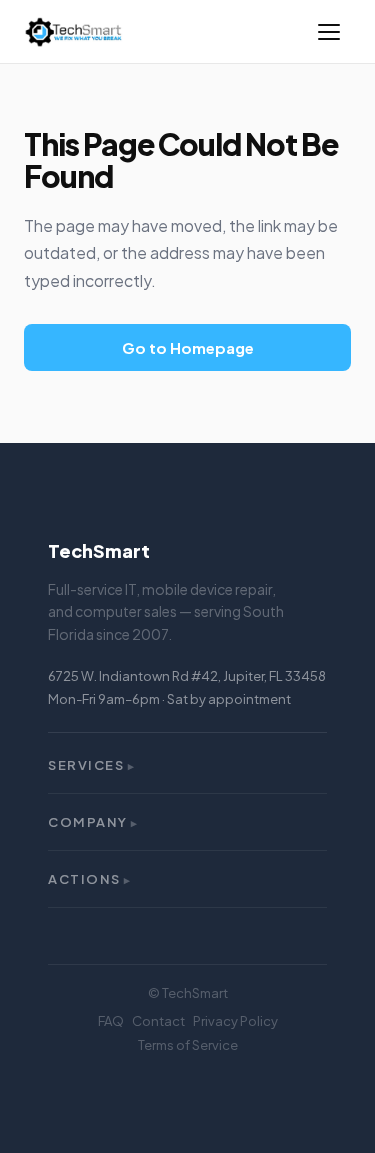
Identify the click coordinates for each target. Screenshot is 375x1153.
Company (93, 822)
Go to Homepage (188, 347)
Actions (90, 879)
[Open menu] (329, 32)
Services (92, 765)
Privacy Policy (235, 1021)
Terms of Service (188, 1045)
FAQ (111, 1021)
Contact (158, 1021)
